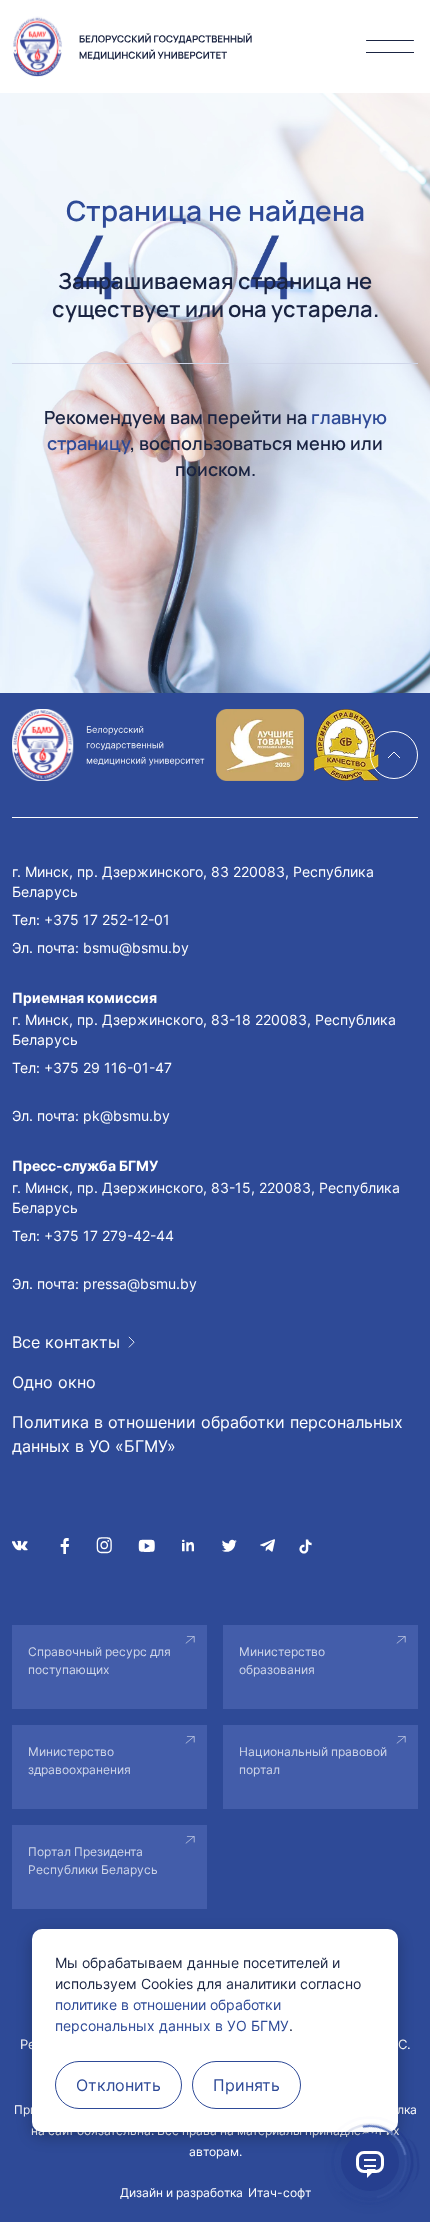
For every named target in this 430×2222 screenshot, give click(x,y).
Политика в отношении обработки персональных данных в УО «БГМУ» (207, 1434)
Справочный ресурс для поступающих (99, 1660)
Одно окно (54, 1382)
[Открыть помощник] (370, 2162)
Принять (246, 2085)
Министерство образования (282, 1660)
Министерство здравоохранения (79, 1760)
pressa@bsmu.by (140, 1283)
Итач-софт (279, 2192)
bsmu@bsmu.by (136, 947)
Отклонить (118, 2085)
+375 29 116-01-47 (108, 1067)
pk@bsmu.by (126, 1115)
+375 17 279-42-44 (109, 1235)
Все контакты (66, 1342)
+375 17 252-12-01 (107, 919)
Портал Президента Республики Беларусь (93, 1860)
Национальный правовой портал (313, 1760)
